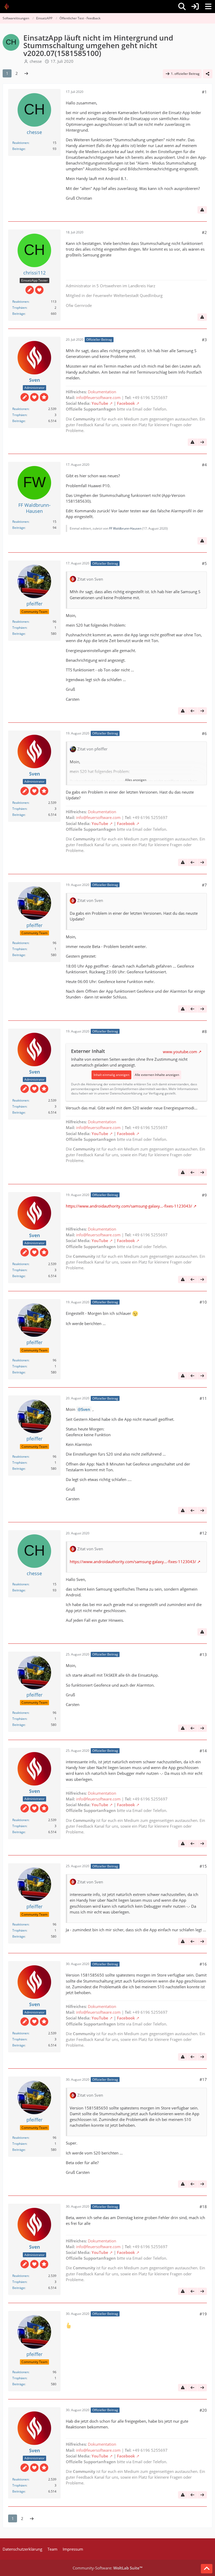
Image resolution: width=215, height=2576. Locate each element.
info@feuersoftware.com (98, 397)
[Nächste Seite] (26, 73)
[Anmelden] (195, 7)
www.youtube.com (180, 1052)
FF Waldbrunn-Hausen (125, 528)
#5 (204, 563)
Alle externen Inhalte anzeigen (157, 1075)
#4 (204, 465)
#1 (204, 92)
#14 (203, 1751)
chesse (36, 61)
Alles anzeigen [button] (136, 780)
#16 (203, 1964)
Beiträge (19, 149)
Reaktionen (20, 143)
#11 (203, 1398)
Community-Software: (107, 2568)
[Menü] (208, 7)
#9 (204, 1195)
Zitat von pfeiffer (92, 749)
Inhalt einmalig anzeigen (111, 1075)
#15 (203, 1866)
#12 (203, 1533)
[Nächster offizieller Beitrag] (202, 442)
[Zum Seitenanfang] (207, 2569)
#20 (203, 2410)
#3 (204, 340)
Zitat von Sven (90, 579)
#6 (204, 733)
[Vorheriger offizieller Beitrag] (192, 711)
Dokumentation (102, 392)
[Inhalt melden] (202, 210)
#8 (204, 1031)
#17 (203, 2079)
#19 (203, 2314)
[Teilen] (208, 74)
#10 (203, 1302)
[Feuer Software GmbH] (9, 7)
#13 (203, 1654)
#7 (204, 885)
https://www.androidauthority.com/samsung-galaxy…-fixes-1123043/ (129, 1206)
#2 (204, 232)
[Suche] (182, 7)
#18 (203, 2207)
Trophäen (19, 308)
